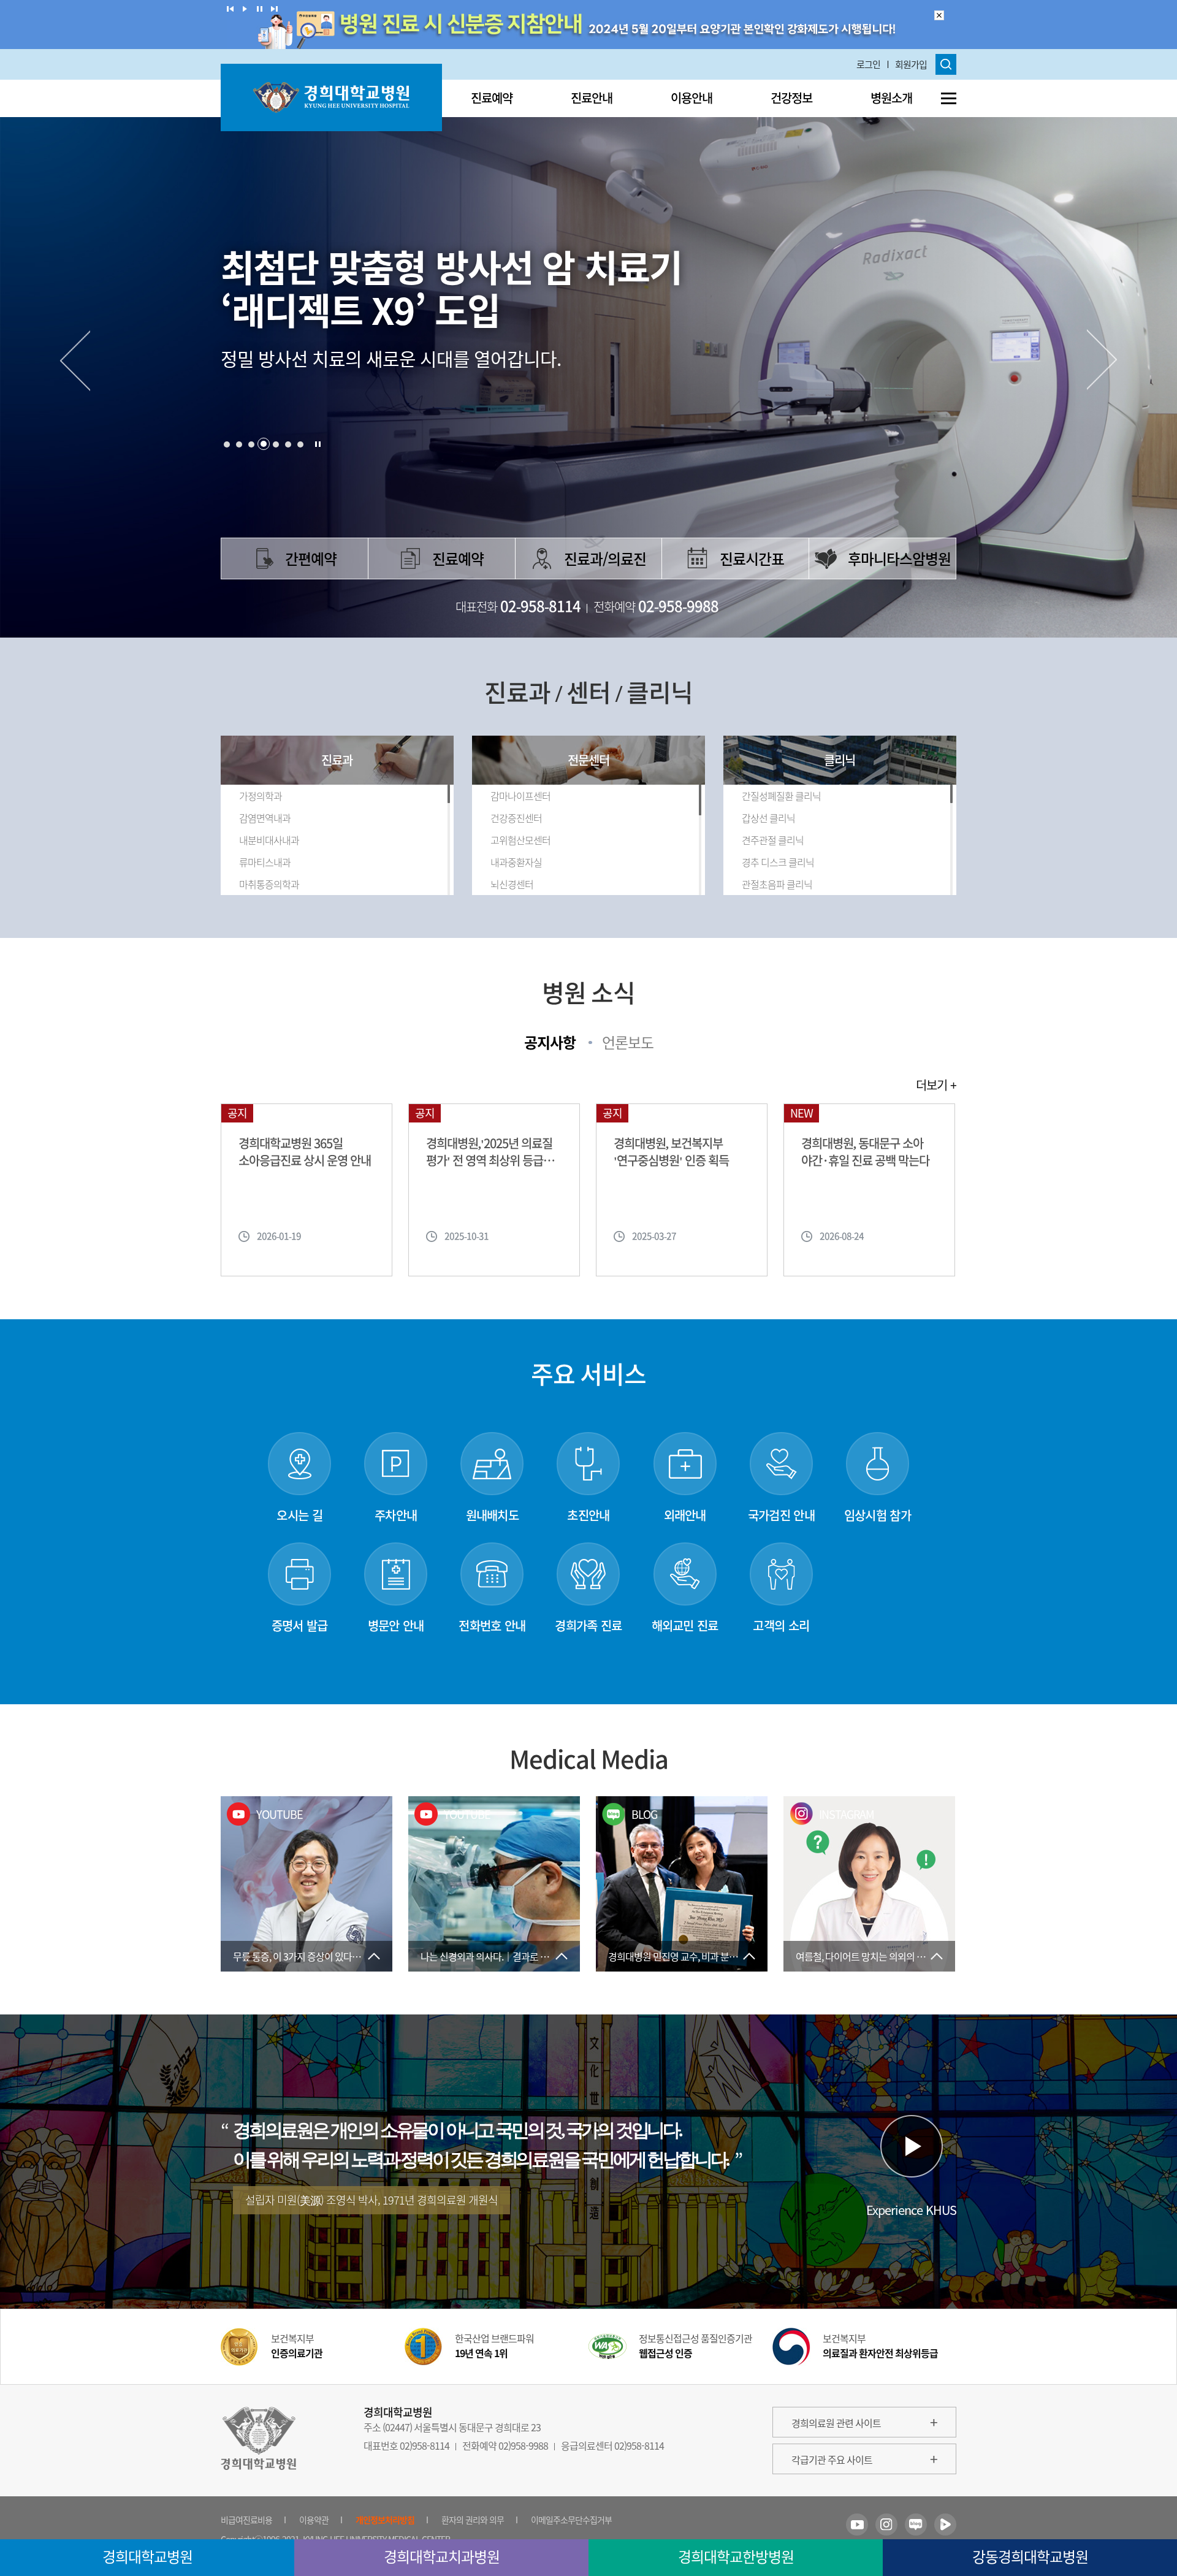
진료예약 (492, 98)
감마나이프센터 (520, 796)
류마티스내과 (265, 862)
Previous (74, 360)
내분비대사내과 (269, 840)
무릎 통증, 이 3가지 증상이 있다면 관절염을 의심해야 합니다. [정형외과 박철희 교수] (313, 1956)
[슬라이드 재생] (245, 9)
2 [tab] (239, 444)
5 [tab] (276, 444)
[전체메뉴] (949, 98)
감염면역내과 (265, 818)
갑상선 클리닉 (768, 818)
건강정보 (791, 98)
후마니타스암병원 (899, 558)
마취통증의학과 (269, 884)
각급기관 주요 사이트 (832, 2460)
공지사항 (550, 1042)
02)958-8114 (425, 2445)
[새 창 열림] (857, 2525)
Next (1103, 360)
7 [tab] (300, 444)
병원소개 (891, 98)
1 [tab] (227, 444)
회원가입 (911, 64)
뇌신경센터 (512, 884)
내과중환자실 (516, 862)
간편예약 (311, 558)
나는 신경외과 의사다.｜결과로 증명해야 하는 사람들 (500, 1956)
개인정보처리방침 (385, 2520)
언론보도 (628, 1042)
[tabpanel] (588, 343)
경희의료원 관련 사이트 (836, 2423)
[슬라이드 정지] (260, 9)
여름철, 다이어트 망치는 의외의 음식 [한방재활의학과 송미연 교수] (875, 1956)
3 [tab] (251, 444)
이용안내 (691, 98)
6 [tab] (288, 444)
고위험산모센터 (520, 840)
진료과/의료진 (605, 558)
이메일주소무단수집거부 (571, 2520)
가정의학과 (261, 796)
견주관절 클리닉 (773, 840)
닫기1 (939, 15)
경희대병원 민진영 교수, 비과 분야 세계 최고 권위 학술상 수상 (688, 1956)
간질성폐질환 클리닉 (781, 796)
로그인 (868, 64)
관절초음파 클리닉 (777, 884)
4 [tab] (264, 444)
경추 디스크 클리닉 (778, 862)
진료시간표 (752, 558)
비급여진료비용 (246, 2520)
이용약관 (314, 2520)
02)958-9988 (523, 2445)
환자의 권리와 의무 (473, 2520)
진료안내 (592, 98)
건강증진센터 (516, 818)
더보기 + (936, 1085)
